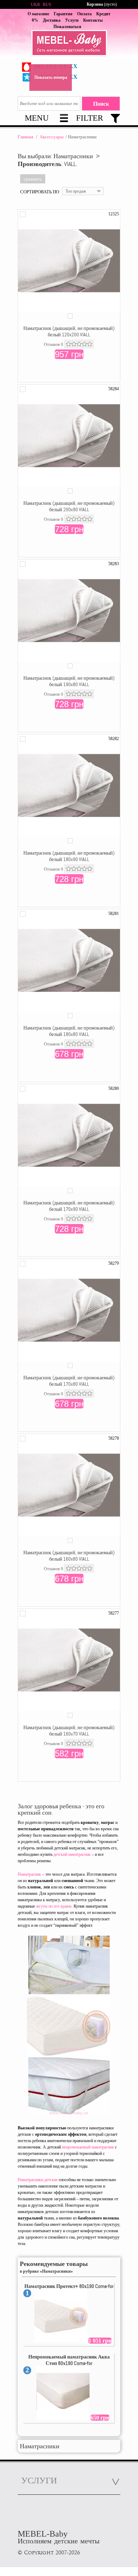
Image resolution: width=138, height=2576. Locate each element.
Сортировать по (40, 192)
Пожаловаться (67, 27)
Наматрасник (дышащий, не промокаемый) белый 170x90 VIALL (69, 1206)
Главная (25, 137)
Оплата (84, 14)
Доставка (52, 20)
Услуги (72, 20)
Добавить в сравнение (23, 214)
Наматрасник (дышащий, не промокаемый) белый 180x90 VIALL (69, 856)
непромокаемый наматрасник (88, 2147)
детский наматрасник (72, 1854)
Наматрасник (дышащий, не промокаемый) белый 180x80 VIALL (69, 1031)
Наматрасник (29, 1874)
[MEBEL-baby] (69, 44)
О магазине (38, 14)
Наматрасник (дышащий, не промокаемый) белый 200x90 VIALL (69, 506)
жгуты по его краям (54, 1906)
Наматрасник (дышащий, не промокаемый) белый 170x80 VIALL (69, 1381)
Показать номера (51, 77)
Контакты (93, 20)
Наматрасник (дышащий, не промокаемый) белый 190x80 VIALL (69, 681)
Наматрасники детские (38, 2180)
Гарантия (63, 14)
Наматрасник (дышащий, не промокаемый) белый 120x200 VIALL (69, 331)
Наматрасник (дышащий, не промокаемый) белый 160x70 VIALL (69, 1731)
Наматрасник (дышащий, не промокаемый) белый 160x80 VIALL (69, 1556)
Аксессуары (52, 137)
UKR (35, 5)
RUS (47, 5)
